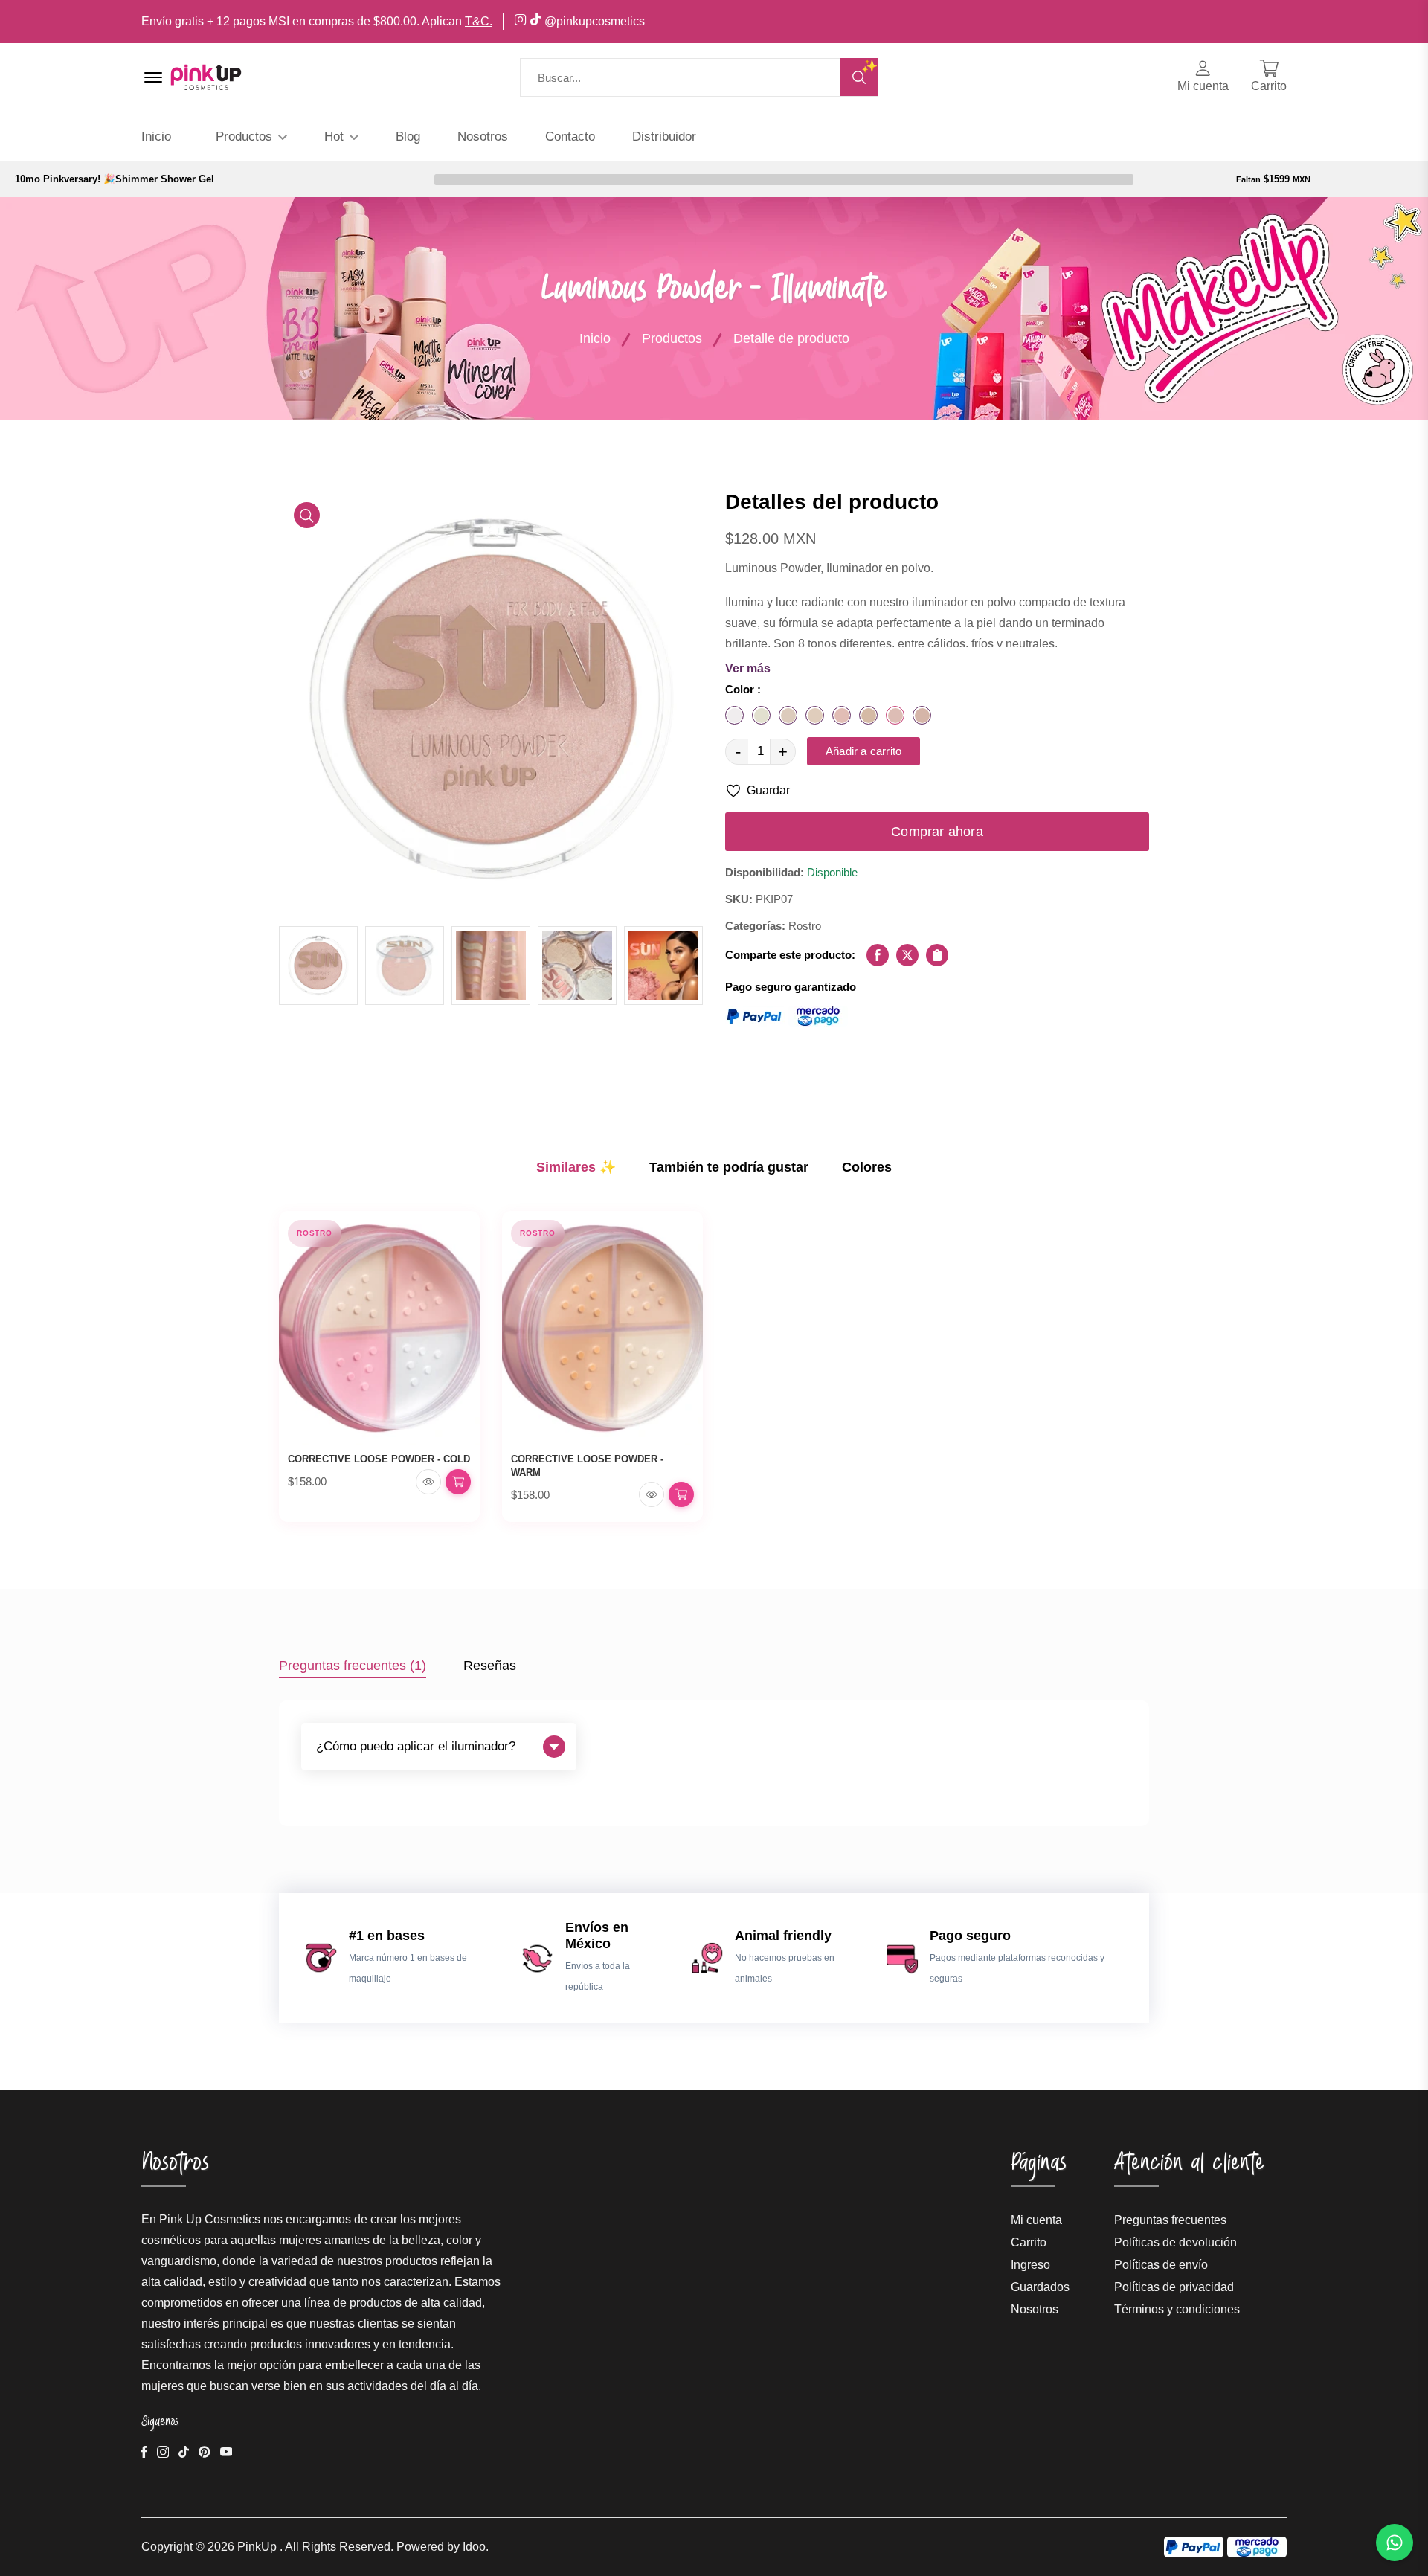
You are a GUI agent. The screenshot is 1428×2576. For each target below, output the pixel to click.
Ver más (748, 668)
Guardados (1040, 2287)
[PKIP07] (895, 715)
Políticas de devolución (1175, 2242)
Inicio (156, 136)
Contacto (570, 136)
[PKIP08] (922, 715)
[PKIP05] (842, 715)
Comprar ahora (937, 832)
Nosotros (483, 136)
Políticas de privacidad (1174, 2287)
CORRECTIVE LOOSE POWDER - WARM (587, 1466)
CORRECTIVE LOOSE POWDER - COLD (379, 1459)
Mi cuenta (1036, 2220)
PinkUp (257, 2547)
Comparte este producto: (790, 955)
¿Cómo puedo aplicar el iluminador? (416, 1746)
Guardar (768, 790)
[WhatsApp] (1395, 2543)
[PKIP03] (788, 715)
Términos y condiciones (1177, 2309)
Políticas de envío (1161, 2265)
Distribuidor (664, 136)
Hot (336, 136)
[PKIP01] (734, 715)
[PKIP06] (868, 715)
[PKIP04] (815, 715)
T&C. (479, 21)
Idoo (474, 2547)
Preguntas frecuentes (1170, 2220)
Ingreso (1030, 2265)
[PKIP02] (761, 715)
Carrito (1029, 2242)
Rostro (315, 1233)
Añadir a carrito (863, 751)
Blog (408, 136)
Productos (246, 136)
